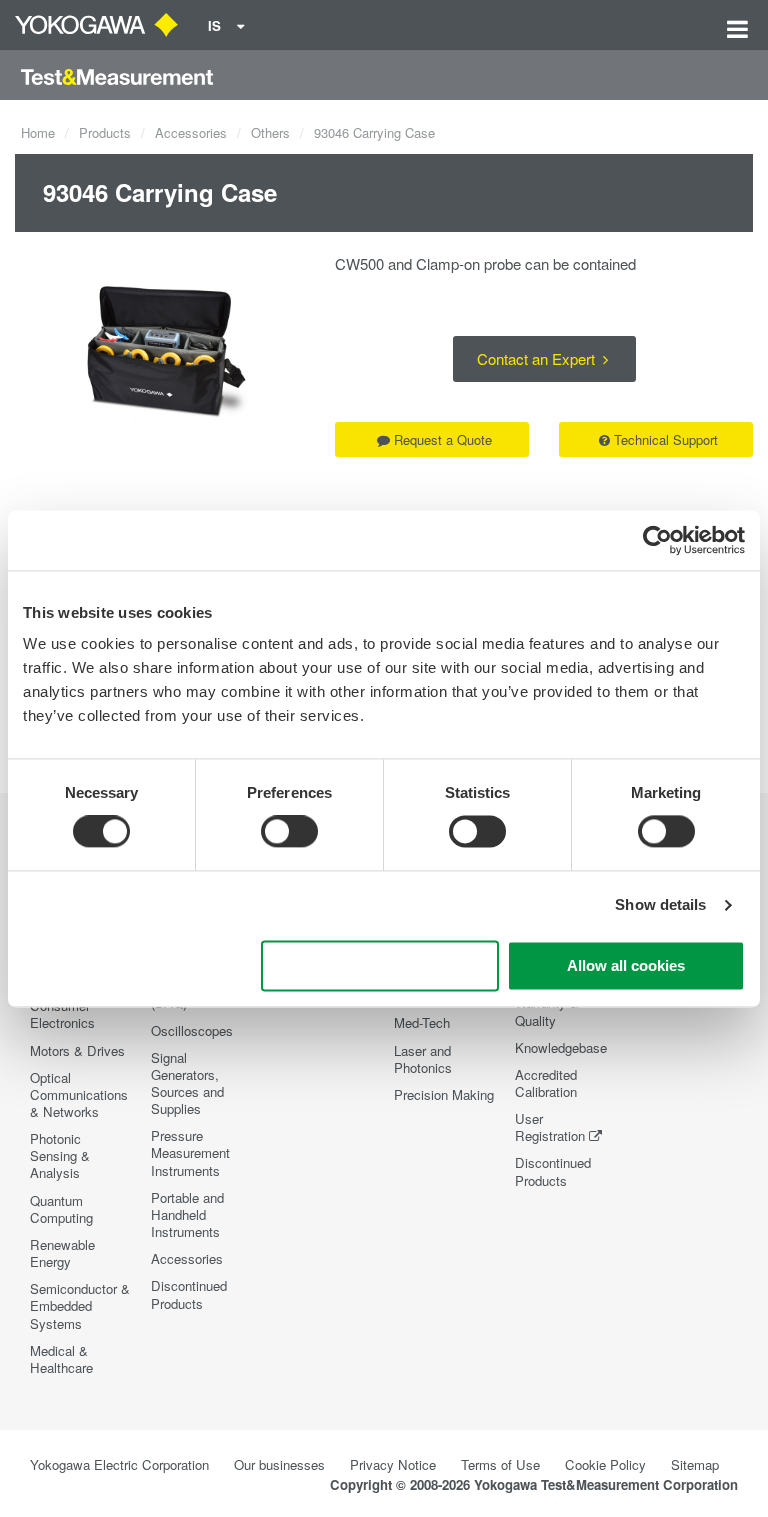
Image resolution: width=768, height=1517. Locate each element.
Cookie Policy (605, 1464)
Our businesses (279, 1464)
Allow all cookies (626, 965)
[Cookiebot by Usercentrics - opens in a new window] (657, 540)
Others (270, 132)
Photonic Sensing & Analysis (60, 1155)
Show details (660, 905)
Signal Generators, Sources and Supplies (187, 1083)
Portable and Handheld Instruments (187, 1214)
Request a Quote (443, 439)
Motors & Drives (77, 1050)
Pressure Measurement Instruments (190, 1152)
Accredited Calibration (546, 1083)
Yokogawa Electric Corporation (119, 1464)
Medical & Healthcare (61, 1359)
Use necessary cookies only (380, 965)
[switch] (289, 832)
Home (38, 132)
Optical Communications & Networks (79, 1094)
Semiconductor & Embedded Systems (80, 1305)
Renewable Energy (62, 1253)
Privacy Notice (393, 1464)
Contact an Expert (538, 358)
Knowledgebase (561, 1047)
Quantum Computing (61, 1209)
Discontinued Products (189, 1294)
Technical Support (666, 439)
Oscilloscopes (192, 1030)
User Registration (550, 1127)
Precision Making (444, 1094)
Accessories (191, 132)
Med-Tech (422, 1022)
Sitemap (695, 1464)
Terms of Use (500, 1464)
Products (105, 132)
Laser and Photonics (423, 1059)
